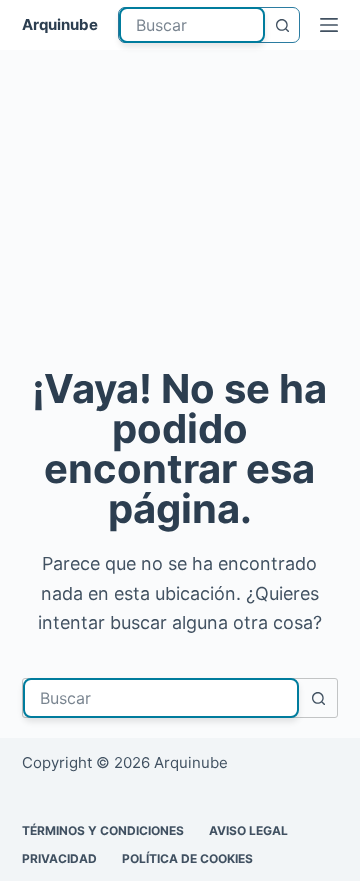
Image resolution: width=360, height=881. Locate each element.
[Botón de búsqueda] (282, 25)
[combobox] (192, 25)
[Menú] (329, 25)
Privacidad (59, 858)
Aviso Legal (248, 830)
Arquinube (60, 24)
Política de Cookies (187, 858)
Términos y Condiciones (103, 830)
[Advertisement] (180, 214)
